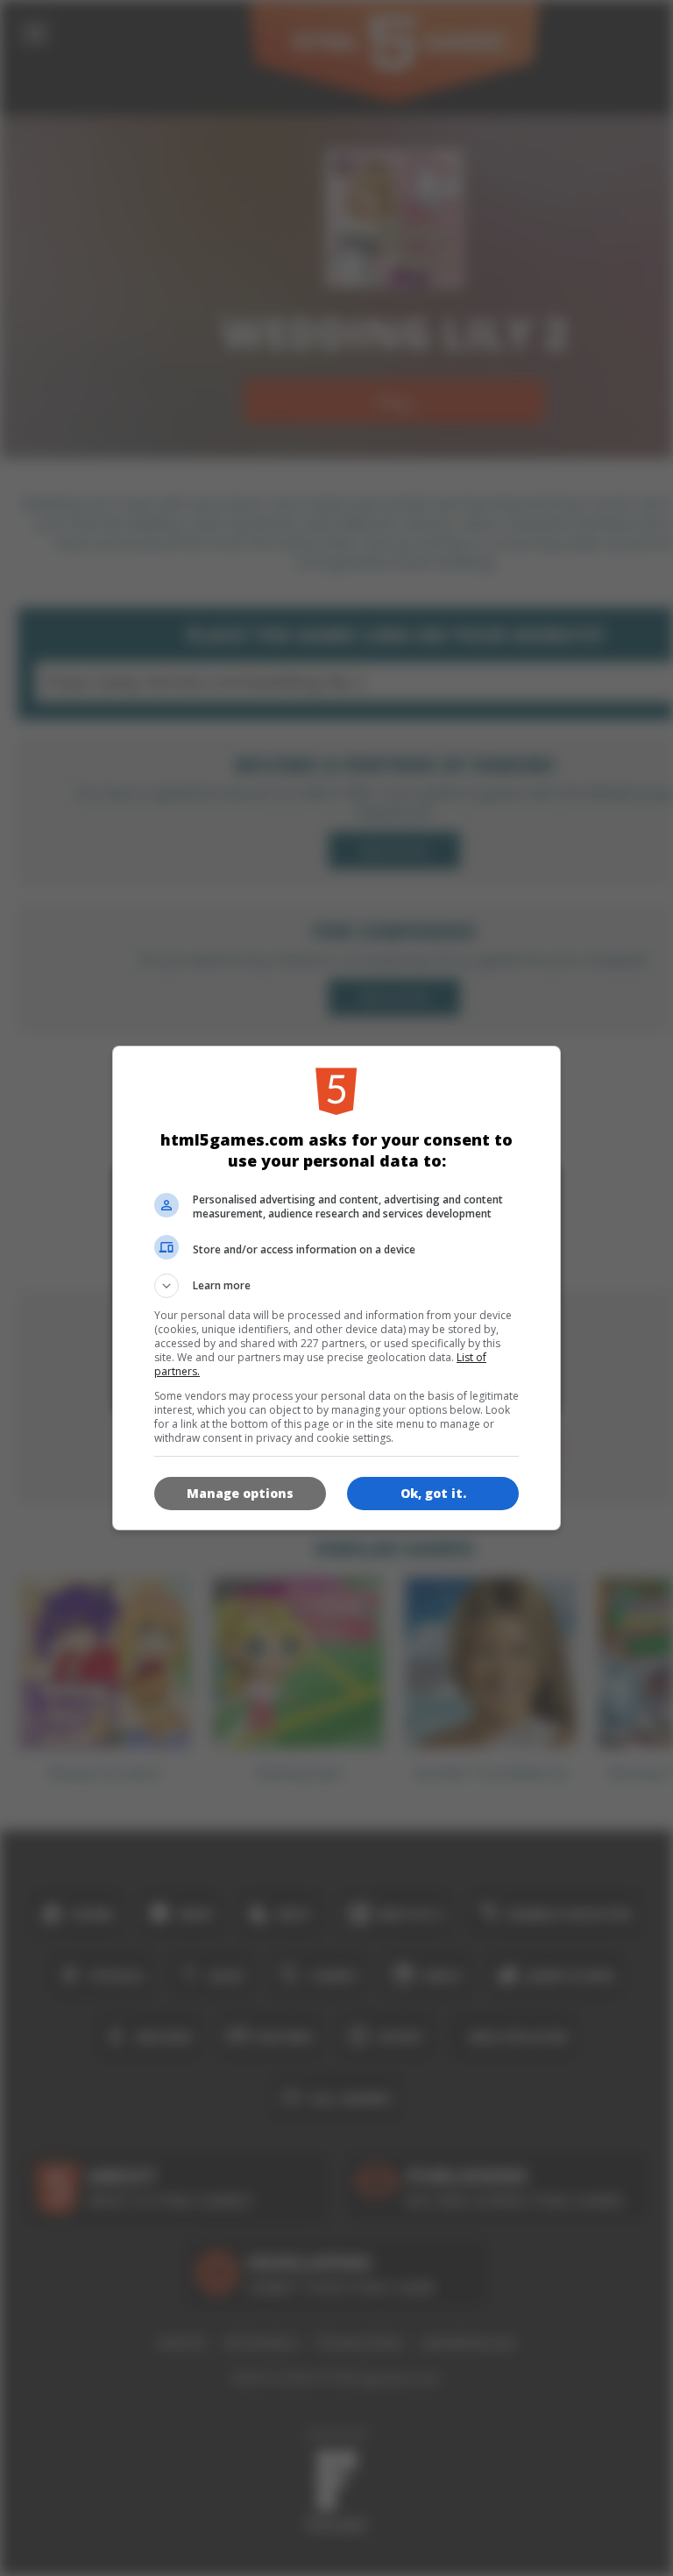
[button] (336, 1286)
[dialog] (336, 1288)
